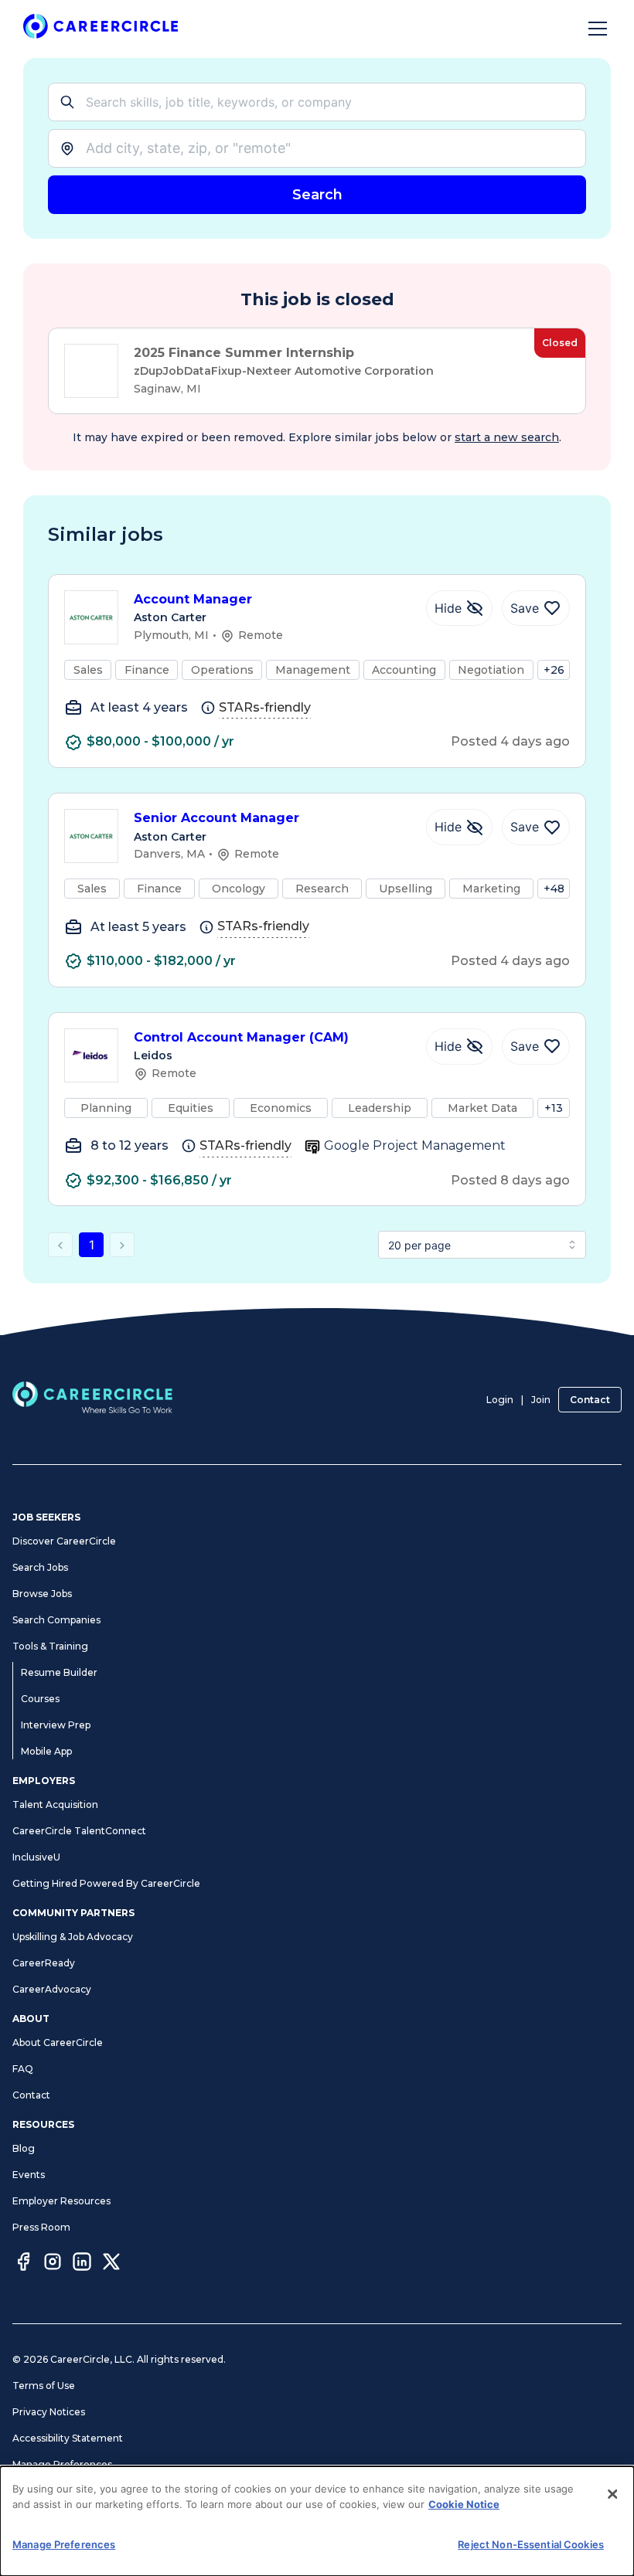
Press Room (41, 2227)
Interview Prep (56, 1725)
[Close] (612, 2494)
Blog (24, 2148)
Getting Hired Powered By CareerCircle (106, 1883)
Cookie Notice (464, 2504)
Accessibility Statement (68, 2438)
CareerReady (44, 1963)
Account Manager (193, 599)
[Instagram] (53, 2264)
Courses (40, 1699)
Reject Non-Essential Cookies (531, 2544)
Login (500, 1400)
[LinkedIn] (82, 2264)
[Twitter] (111, 2264)
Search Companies (56, 1620)
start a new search (507, 437)
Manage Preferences (62, 2464)
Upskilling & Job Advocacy (73, 1937)
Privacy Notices (49, 2412)
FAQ (23, 2069)
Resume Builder (59, 1672)
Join (541, 1400)
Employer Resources (61, 2201)
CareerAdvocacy (52, 1989)
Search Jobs (40, 1567)
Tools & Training (50, 1646)
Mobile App (46, 1751)
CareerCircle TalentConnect (79, 1831)
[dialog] (317, 2521)
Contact (590, 1400)
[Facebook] (23, 2264)
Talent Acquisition (55, 1805)
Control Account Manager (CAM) (241, 1037)
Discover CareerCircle (64, 1541)
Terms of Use (44, 2386)
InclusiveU (36, 1857)
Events (29, 2175)
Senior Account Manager (216, 818)
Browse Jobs (42, 1594)
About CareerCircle (58, 2042)
